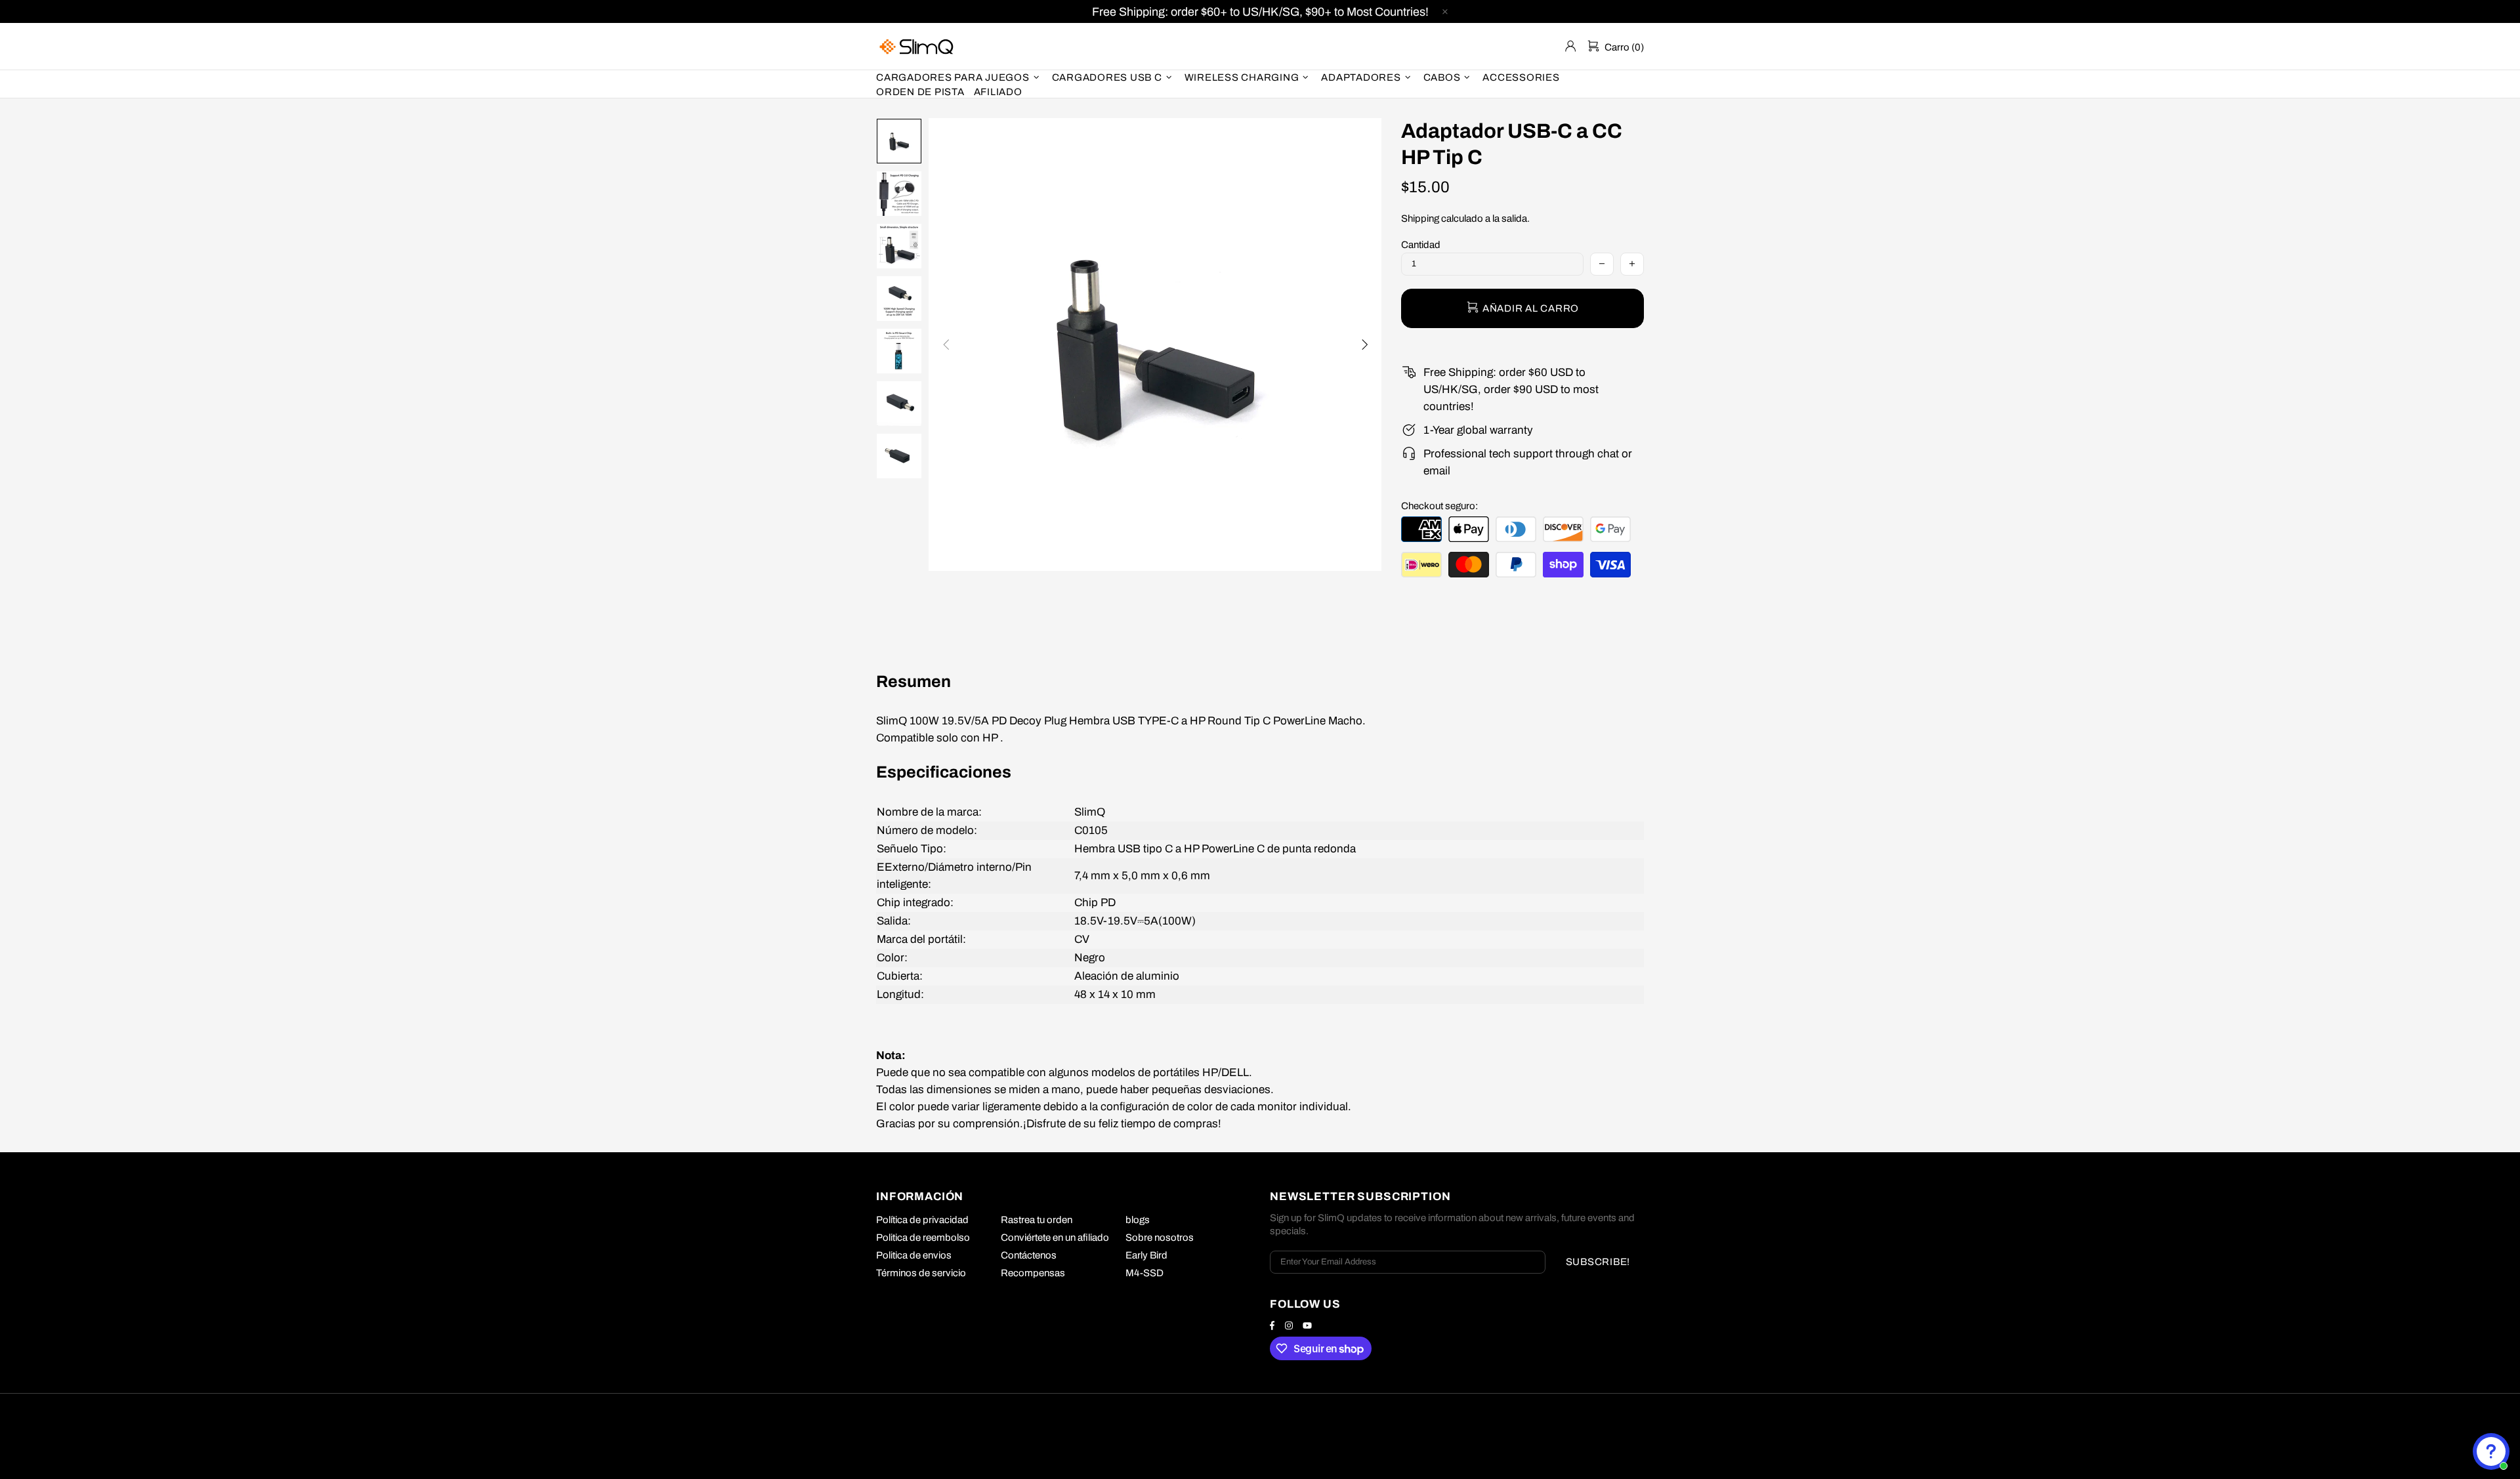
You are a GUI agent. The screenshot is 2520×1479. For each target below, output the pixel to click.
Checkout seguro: (1439, 506)
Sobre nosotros (1160, 1238)
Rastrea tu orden (1037, 1220)
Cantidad (1421, 245)
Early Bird (1146, 1255)
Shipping (1420, 219)
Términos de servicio (921, 1273)
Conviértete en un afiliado (1055, 1238)
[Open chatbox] (2491, 1451)
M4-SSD (1144, 1273)
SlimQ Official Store (918, 46)
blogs (1138, 1220)
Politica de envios (914, 1255)
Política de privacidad (922, 1220)
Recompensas (1033, 1273)
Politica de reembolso (923, 1238)
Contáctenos (1029, 1255)
